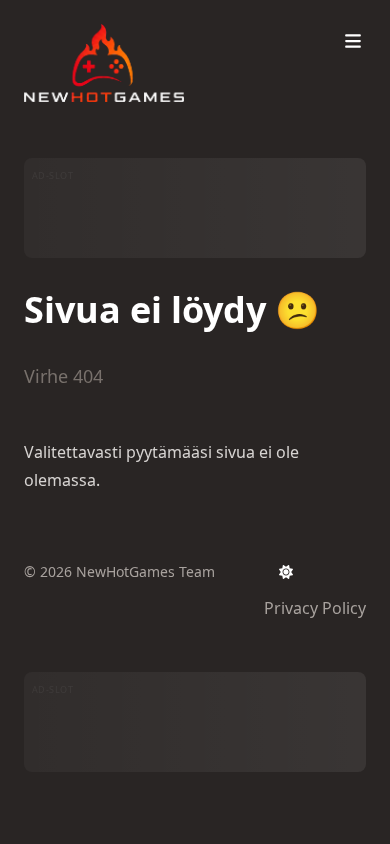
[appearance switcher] (286, 572)
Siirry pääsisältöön (118, 18)
